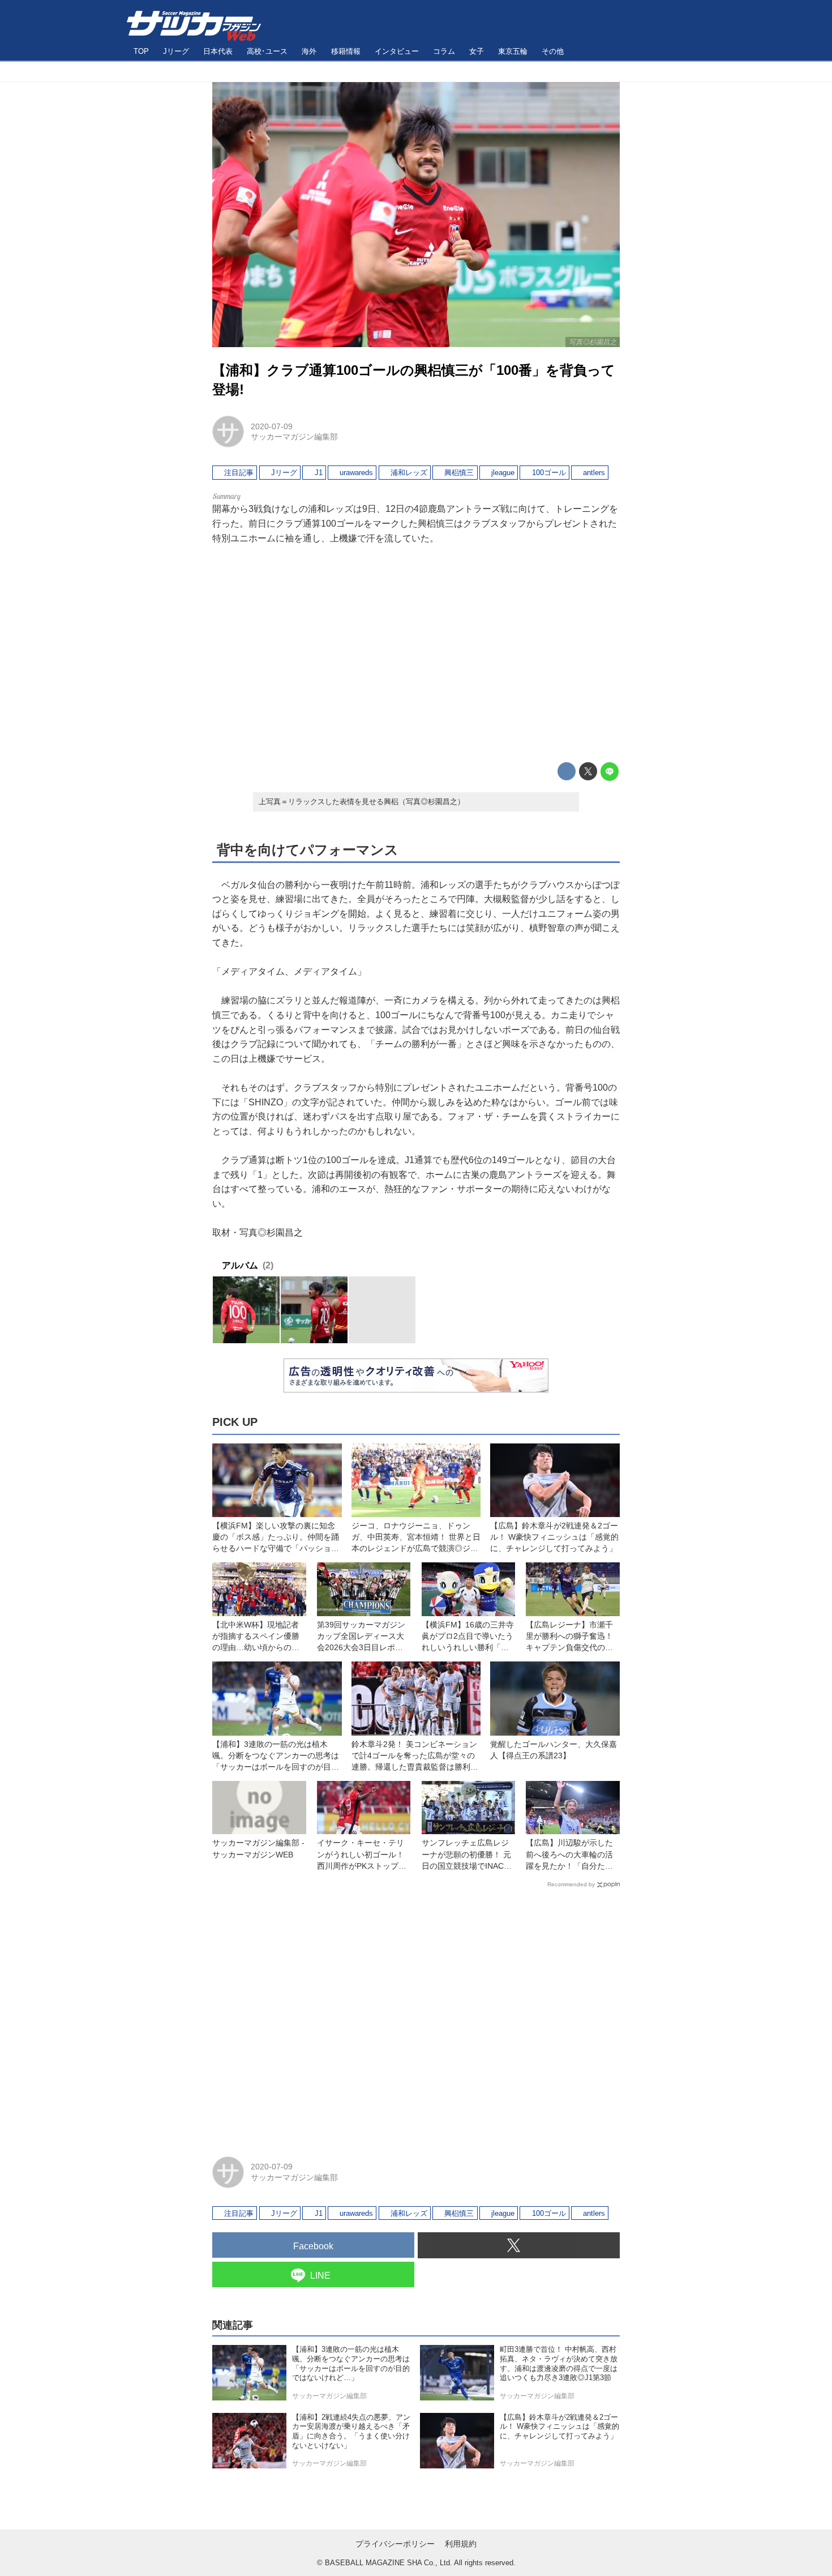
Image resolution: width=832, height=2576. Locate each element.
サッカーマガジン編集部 (294, 437)
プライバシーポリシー (395, 2544)
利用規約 (461, 2544)
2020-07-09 (272, 426)
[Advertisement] (416, 653)
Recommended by (571, 1884)
